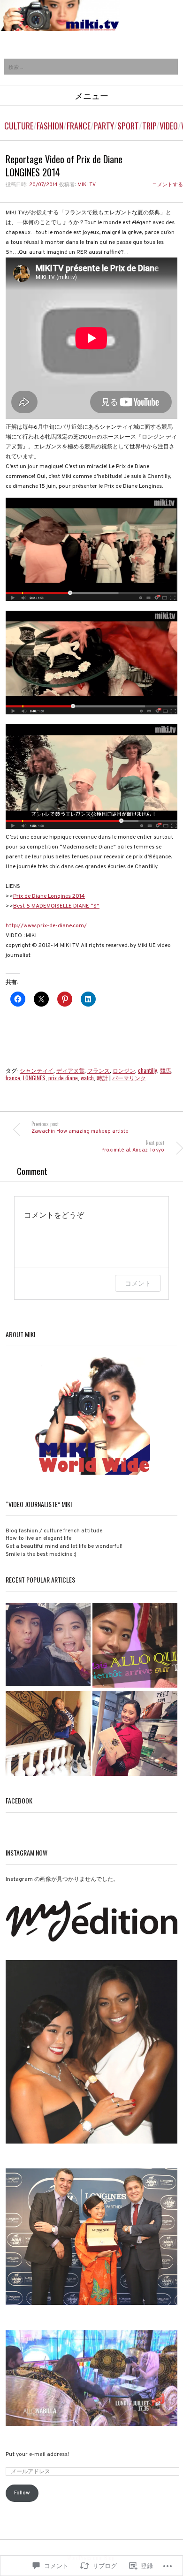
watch (87, 1078)
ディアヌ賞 (70, 1070)
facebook (19, 1800)
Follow (22, 2493)
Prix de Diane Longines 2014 (49, 896)
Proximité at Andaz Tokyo (133, 1146)
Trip (149, 126)
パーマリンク (129, 1078)
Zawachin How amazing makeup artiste (80, 1127)
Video (169, 126)
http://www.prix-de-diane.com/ (46, 926)
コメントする (168, 185)
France (79, 126)
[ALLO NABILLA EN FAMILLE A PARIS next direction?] (135, 1646)
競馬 (166, 1070)
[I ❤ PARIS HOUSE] (135, 1734)
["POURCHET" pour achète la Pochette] (48, 1734)
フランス (99, 1070)
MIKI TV (87, 185)
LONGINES (34, 1078)
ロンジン (124, 1070)
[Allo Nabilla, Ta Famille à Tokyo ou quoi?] (48, 1646)
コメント (138, 1283)
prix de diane (63, 1078)
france (13, 1078)
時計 (102, 1078)
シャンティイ (37, 1070)
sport (128, 126)
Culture (19, 126)
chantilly (148, 1070)
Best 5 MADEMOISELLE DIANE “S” (56, 906)
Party (104, 126)
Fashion (50, 126)
